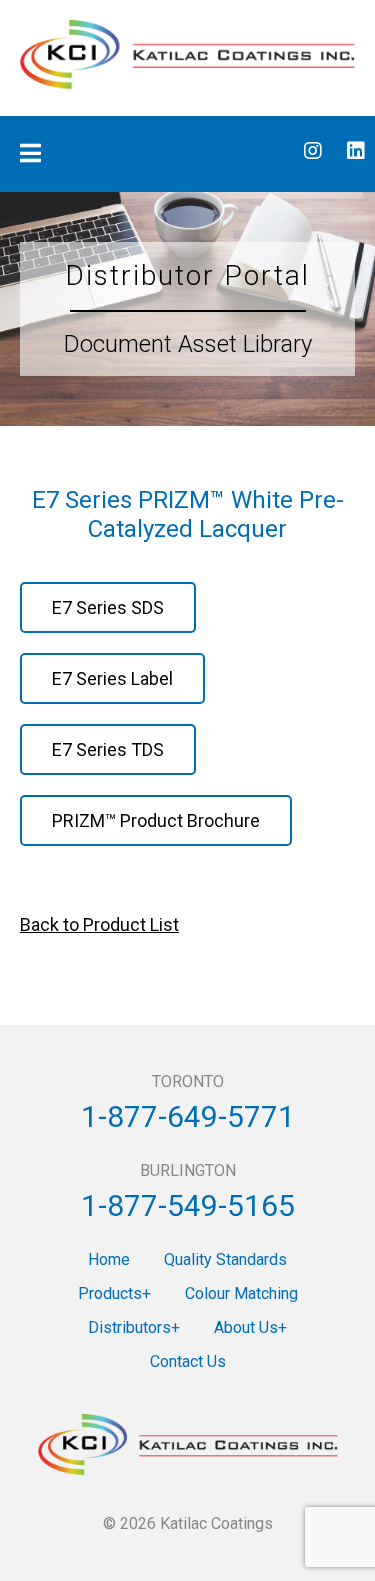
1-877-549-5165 (188, 1205)
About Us (246, 1327)
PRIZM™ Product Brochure (156, 820)
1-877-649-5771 (188, 1116)
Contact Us (188, 1361)
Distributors (129, 1327)
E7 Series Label (112, 678)
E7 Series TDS (108, 749)
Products (110, 1293)
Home (109, 1259)
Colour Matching (241, 1293)
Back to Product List (99, 924)
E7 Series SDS (108, 607)
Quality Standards (225, 1259)
